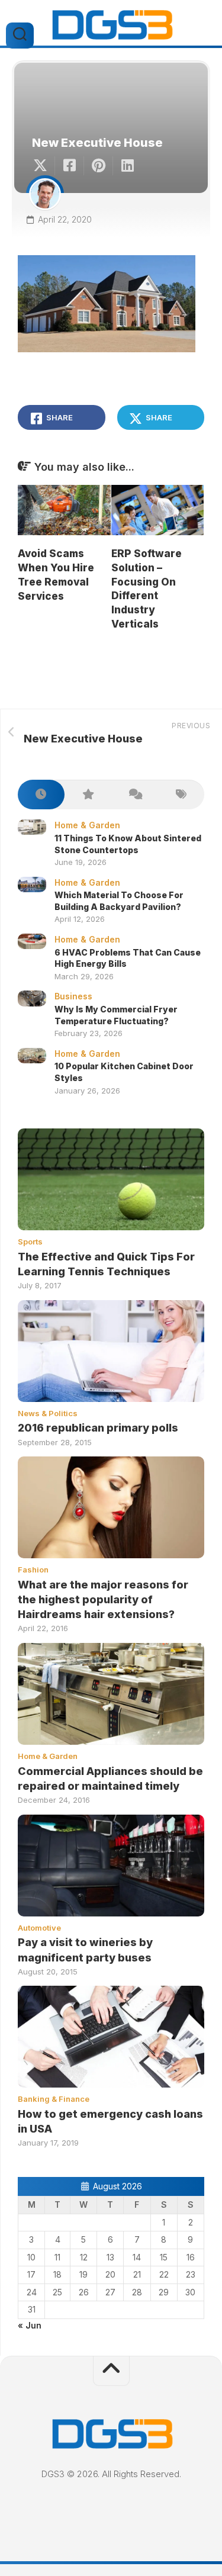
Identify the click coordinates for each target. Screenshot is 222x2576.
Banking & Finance (54, 2099)
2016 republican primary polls (98, 1428)
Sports (30, 1242)
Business (73, 996)
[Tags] (181, 795)
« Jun (30, 2325)
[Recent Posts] (41, 795)
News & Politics (48, 1413)
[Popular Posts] (88, 795)
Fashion (33, 1570)
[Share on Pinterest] (98, 166)
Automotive (39, 1928)
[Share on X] (43, 166)
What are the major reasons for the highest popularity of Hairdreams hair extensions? (103, 1599)
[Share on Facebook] (69, 166)
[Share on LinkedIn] (127, 166)
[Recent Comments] (135, 795)
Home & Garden (87, 825)
